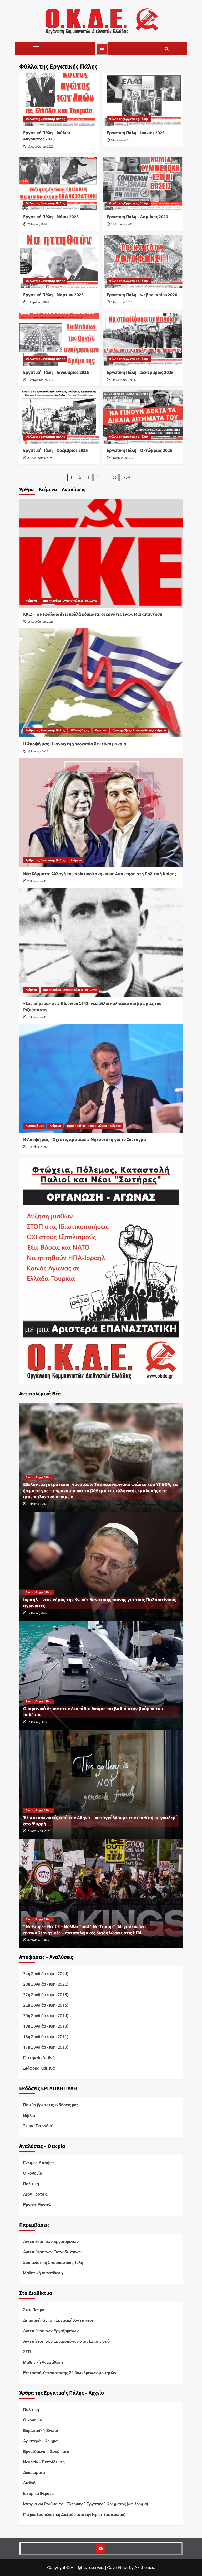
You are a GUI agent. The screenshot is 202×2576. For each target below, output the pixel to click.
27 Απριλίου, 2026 (123, 224)
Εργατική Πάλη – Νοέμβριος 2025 (55, 451)
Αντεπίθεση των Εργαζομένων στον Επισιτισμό (66, 2341)
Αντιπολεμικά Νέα (39, 1477)
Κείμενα (31, 601)
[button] (36, 49)
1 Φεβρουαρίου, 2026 (41, 380)
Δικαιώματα (34, 2472)
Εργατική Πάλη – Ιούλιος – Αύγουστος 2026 (48, 136)
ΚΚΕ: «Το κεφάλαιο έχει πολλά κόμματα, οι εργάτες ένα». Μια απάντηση (93, 614)
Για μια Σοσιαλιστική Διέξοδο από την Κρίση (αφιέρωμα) (74, 2514)
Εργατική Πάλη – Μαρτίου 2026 (53, 295)
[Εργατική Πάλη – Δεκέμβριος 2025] (143, 339)
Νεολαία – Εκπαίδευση (44, 2462)
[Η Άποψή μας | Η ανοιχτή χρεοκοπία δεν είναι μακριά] (101, 683)
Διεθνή (29, 2483)
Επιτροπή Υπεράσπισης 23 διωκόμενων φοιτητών (70, 2373)
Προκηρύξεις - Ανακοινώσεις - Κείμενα (70, 601)
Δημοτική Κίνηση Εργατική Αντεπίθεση (59, 2320)
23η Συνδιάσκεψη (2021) (46, 1984)
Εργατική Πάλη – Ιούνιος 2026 (136, 133)
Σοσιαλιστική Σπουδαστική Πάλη (53, 2262)
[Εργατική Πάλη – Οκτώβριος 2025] (143, 417)
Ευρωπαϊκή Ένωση (41, 2430)
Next (127, 478)
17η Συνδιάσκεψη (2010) (46, 2047)
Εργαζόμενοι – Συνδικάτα (46, 2451)
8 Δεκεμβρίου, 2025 (40, 458)
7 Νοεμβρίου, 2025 (123, 458)
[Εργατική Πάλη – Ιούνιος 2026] (143, 99)
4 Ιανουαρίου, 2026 (123, 380)
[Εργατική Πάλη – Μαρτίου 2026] (59, 261)
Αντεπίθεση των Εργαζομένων (51, 2241)
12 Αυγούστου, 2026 (40, 147)
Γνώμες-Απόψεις (39, 2163)
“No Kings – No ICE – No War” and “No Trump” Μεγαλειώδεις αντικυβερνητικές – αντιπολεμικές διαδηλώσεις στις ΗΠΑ (85, 1930)
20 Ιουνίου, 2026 (38, 881)
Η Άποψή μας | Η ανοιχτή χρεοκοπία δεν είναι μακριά (75, 744)
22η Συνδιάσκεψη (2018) (46, 1994)
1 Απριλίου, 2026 (38, 302)
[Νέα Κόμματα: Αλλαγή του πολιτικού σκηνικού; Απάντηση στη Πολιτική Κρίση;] (101, 812)
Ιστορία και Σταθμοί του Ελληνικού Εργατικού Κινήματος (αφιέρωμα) (86, 2504)
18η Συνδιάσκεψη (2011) (46, 2036)
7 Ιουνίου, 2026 (37, 1147)
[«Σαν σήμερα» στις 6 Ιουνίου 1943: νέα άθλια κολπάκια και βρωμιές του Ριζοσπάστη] (101, 942)
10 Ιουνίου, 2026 (38, 1017)
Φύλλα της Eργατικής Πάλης (45, 119)
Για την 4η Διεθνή (39, 2057)
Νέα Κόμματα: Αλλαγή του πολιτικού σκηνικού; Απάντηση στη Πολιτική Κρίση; (100, 874)
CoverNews (118, 2567)
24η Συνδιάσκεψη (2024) (46, 1973)
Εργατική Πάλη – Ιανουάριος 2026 (56, 373)
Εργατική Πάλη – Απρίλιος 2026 (137, 217)
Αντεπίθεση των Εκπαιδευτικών (52, 2252)
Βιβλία (29, 2115)
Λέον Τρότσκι (35, 2194)
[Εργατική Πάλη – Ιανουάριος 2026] (59, 339)
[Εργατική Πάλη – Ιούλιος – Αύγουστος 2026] (59, 99)
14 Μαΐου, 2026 (37, 1722)
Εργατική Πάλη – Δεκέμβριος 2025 (140, 373)
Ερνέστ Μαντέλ (37, 2205)
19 (115, 478)
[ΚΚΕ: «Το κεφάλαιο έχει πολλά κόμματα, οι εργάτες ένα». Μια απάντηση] (101, 553)
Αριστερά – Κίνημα (40, 2441)
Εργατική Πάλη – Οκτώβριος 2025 (140, 451)
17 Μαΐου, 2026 (37, 1613)
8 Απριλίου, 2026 (38, 1940)
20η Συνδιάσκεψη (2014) (46, 2015)
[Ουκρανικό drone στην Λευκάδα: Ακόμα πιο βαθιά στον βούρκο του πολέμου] (101, 1675)
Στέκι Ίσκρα (34, 2310)
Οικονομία (33, 2173)
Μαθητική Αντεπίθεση (43, 2273)
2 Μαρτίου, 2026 (122, 302)
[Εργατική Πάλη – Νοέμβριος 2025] (59, 417)
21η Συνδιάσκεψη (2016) (46, 2005)
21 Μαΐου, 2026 (37, 224)
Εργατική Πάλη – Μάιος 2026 (51, 217)
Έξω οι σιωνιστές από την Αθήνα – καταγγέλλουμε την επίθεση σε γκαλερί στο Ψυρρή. (100, 1821)
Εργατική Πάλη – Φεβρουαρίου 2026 (142, 295)
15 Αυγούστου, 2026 (40, 622)
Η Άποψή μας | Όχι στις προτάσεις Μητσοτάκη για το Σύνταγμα (85, 1140)
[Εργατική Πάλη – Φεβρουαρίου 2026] (143, 261)
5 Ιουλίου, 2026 (121, 140)
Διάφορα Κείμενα (39, 2068)
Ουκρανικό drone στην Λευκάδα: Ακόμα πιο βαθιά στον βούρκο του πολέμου (93, 1712)
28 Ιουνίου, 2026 (38, 752)
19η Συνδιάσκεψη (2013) (46, 2026)
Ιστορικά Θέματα (38, 2493)
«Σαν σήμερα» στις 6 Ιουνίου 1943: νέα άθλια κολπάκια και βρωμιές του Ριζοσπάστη (92, 1007)
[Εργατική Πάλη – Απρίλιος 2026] (143, 184)
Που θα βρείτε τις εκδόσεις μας (51, 2105)
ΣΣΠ (27, 2352)
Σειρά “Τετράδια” (38, 2126)
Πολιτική (31, 2184)
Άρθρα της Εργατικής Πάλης (45, 731)
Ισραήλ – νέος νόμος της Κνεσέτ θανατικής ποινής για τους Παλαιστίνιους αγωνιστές (100, 1603)
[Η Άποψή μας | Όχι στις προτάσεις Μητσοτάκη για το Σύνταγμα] (101, 1078)
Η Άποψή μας (80, 731)
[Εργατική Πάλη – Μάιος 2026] (59, 184)
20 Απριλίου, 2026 (39, 1831)
